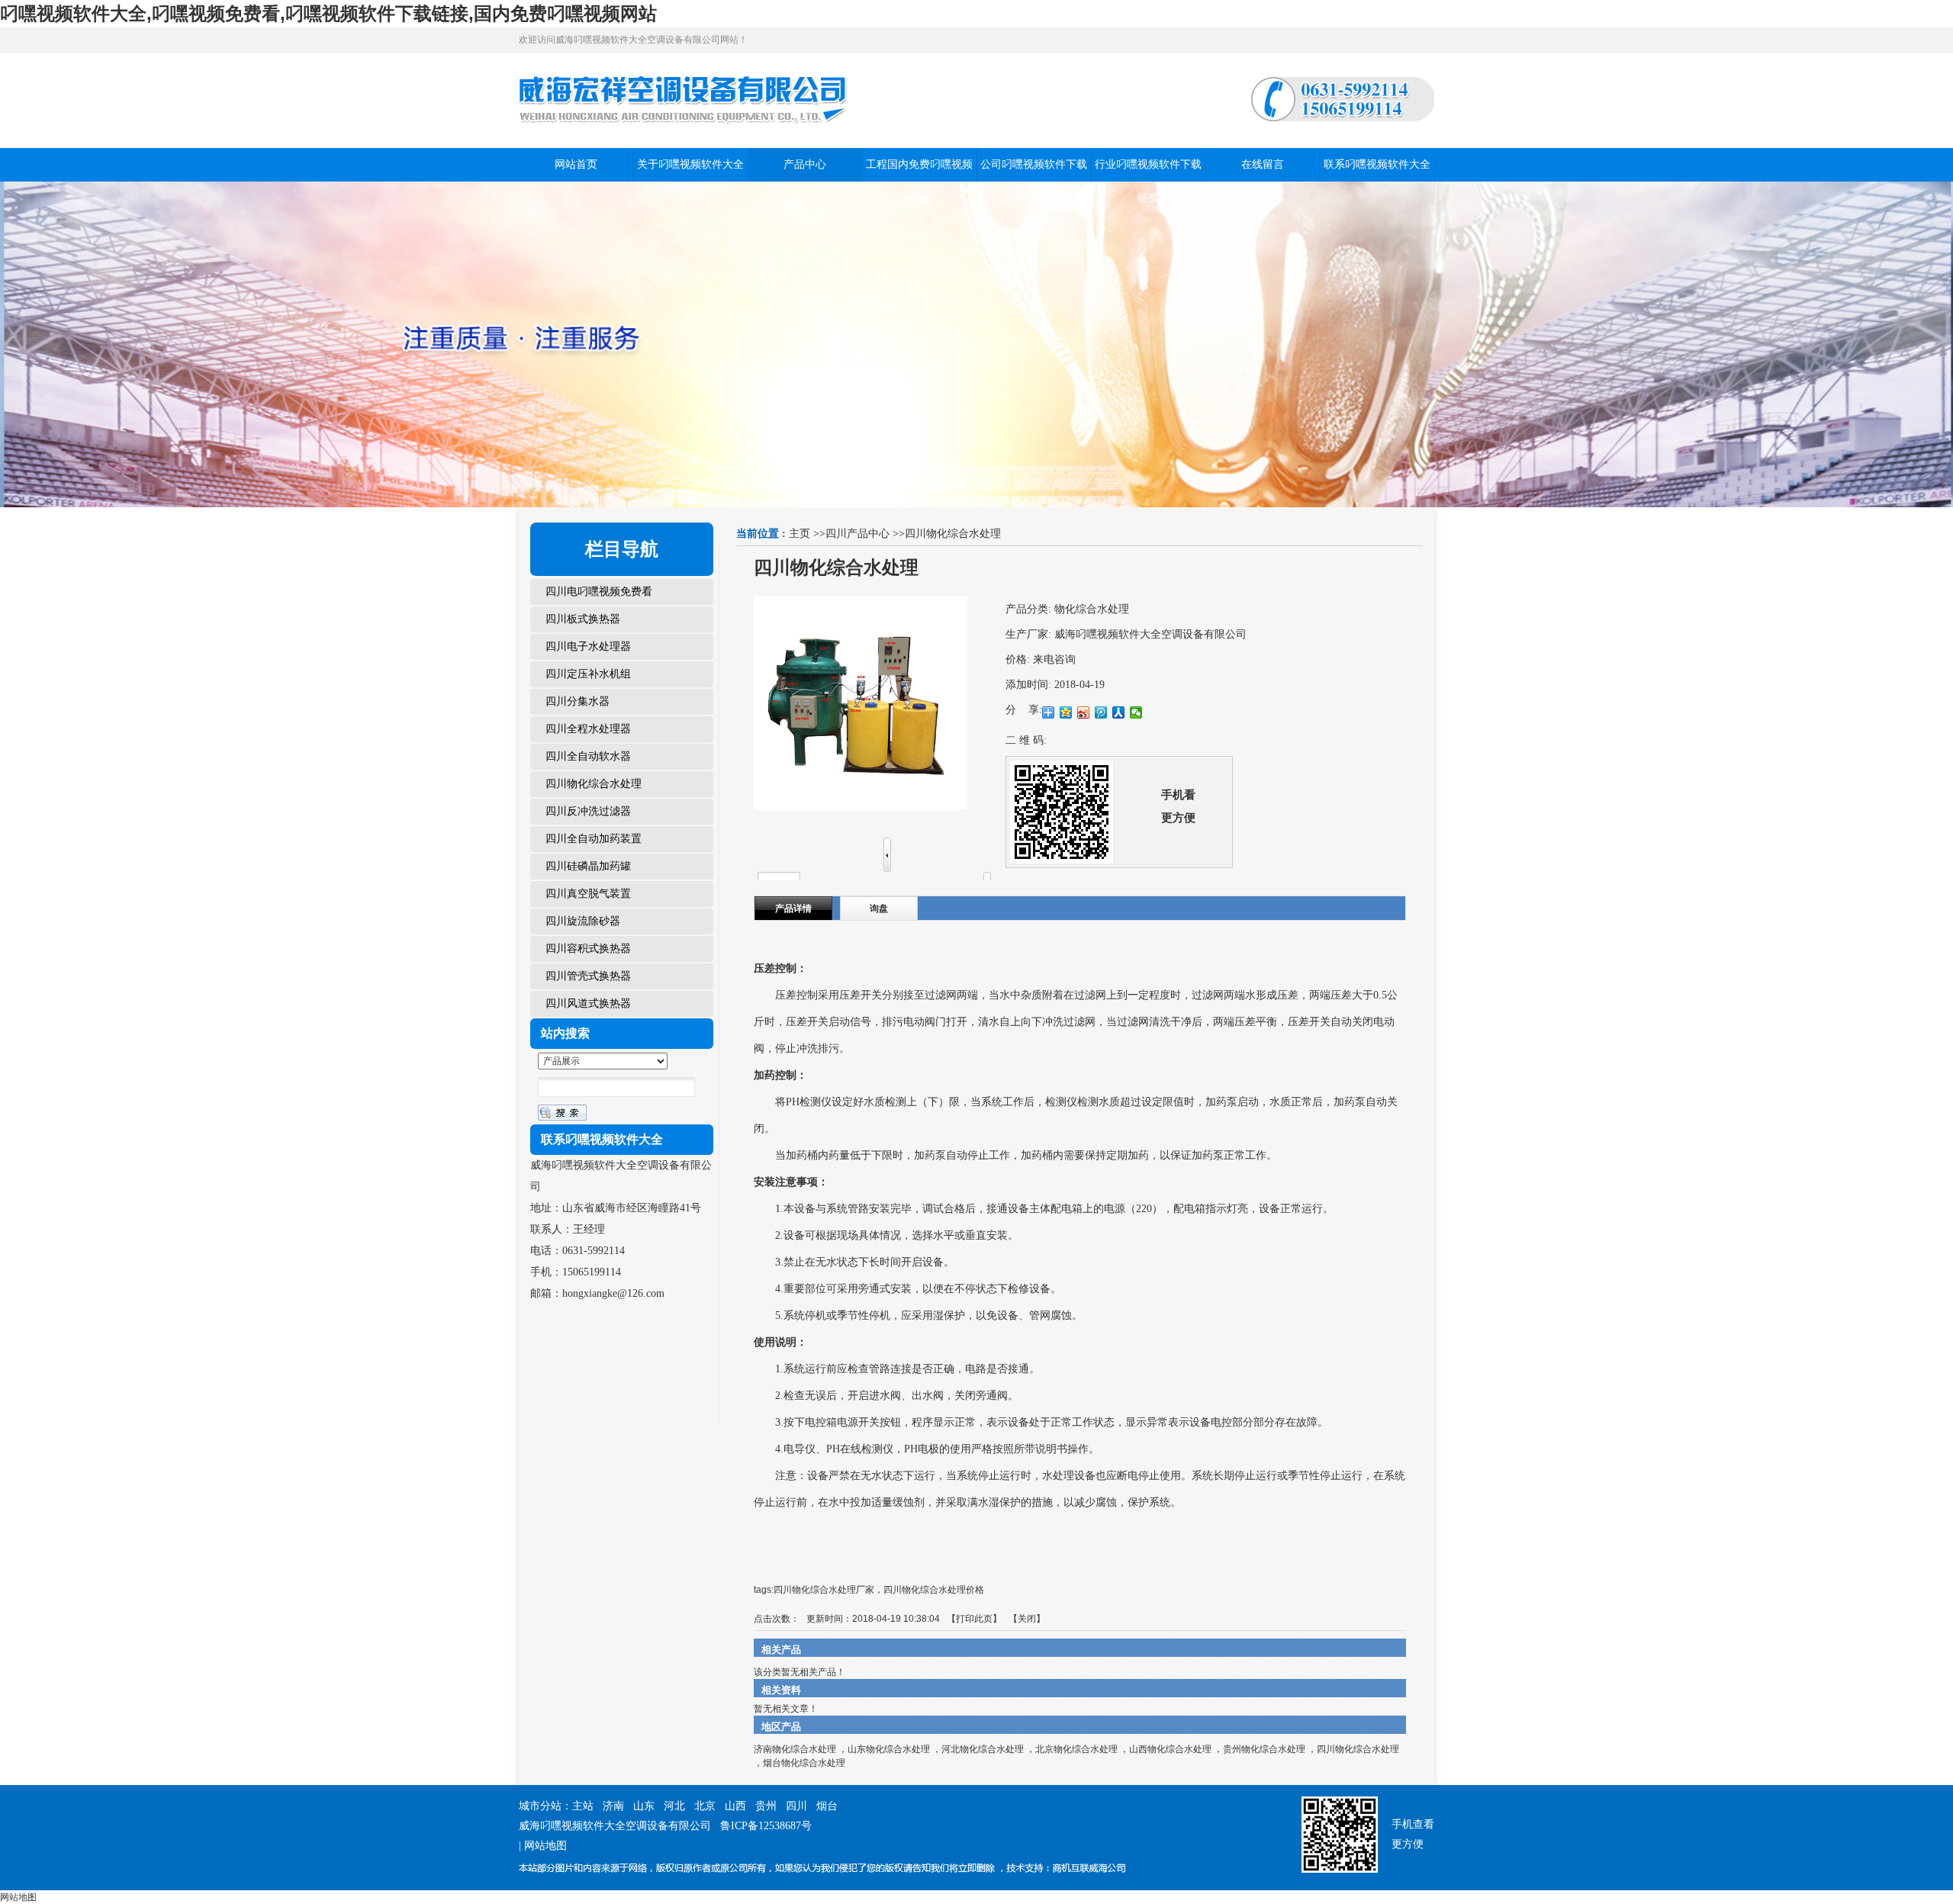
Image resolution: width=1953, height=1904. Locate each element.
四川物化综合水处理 (953, 534)
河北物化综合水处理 (983, 1749)
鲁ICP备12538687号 (766, 1826)
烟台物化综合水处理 (804, 1763)
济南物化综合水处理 (795, 1749)
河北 (674, 1806)
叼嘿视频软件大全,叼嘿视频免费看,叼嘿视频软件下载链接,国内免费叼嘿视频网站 (328, 13)
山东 (644, 1806)
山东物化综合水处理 (889, 1749)
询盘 (879, 909)
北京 (705, 1806)
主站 (583, 1806)
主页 (800, 534)
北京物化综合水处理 (1076, 1749)
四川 (796, 1806)
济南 (613, 1806)
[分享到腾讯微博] (1101, 712)
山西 (735, 1806)
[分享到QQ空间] (1066, 712)
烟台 (827, 1806)
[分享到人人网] (1119, 712)
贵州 (766, 1806)
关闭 (1027, 1619)
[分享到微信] (1136, 712)
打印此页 (974, 1619)
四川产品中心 (857, 534)
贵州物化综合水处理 (1264, 1749)
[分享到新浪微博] (1084, 712)
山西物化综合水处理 (1170, 1749)
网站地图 (545, 1846)
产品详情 (793, 909)
